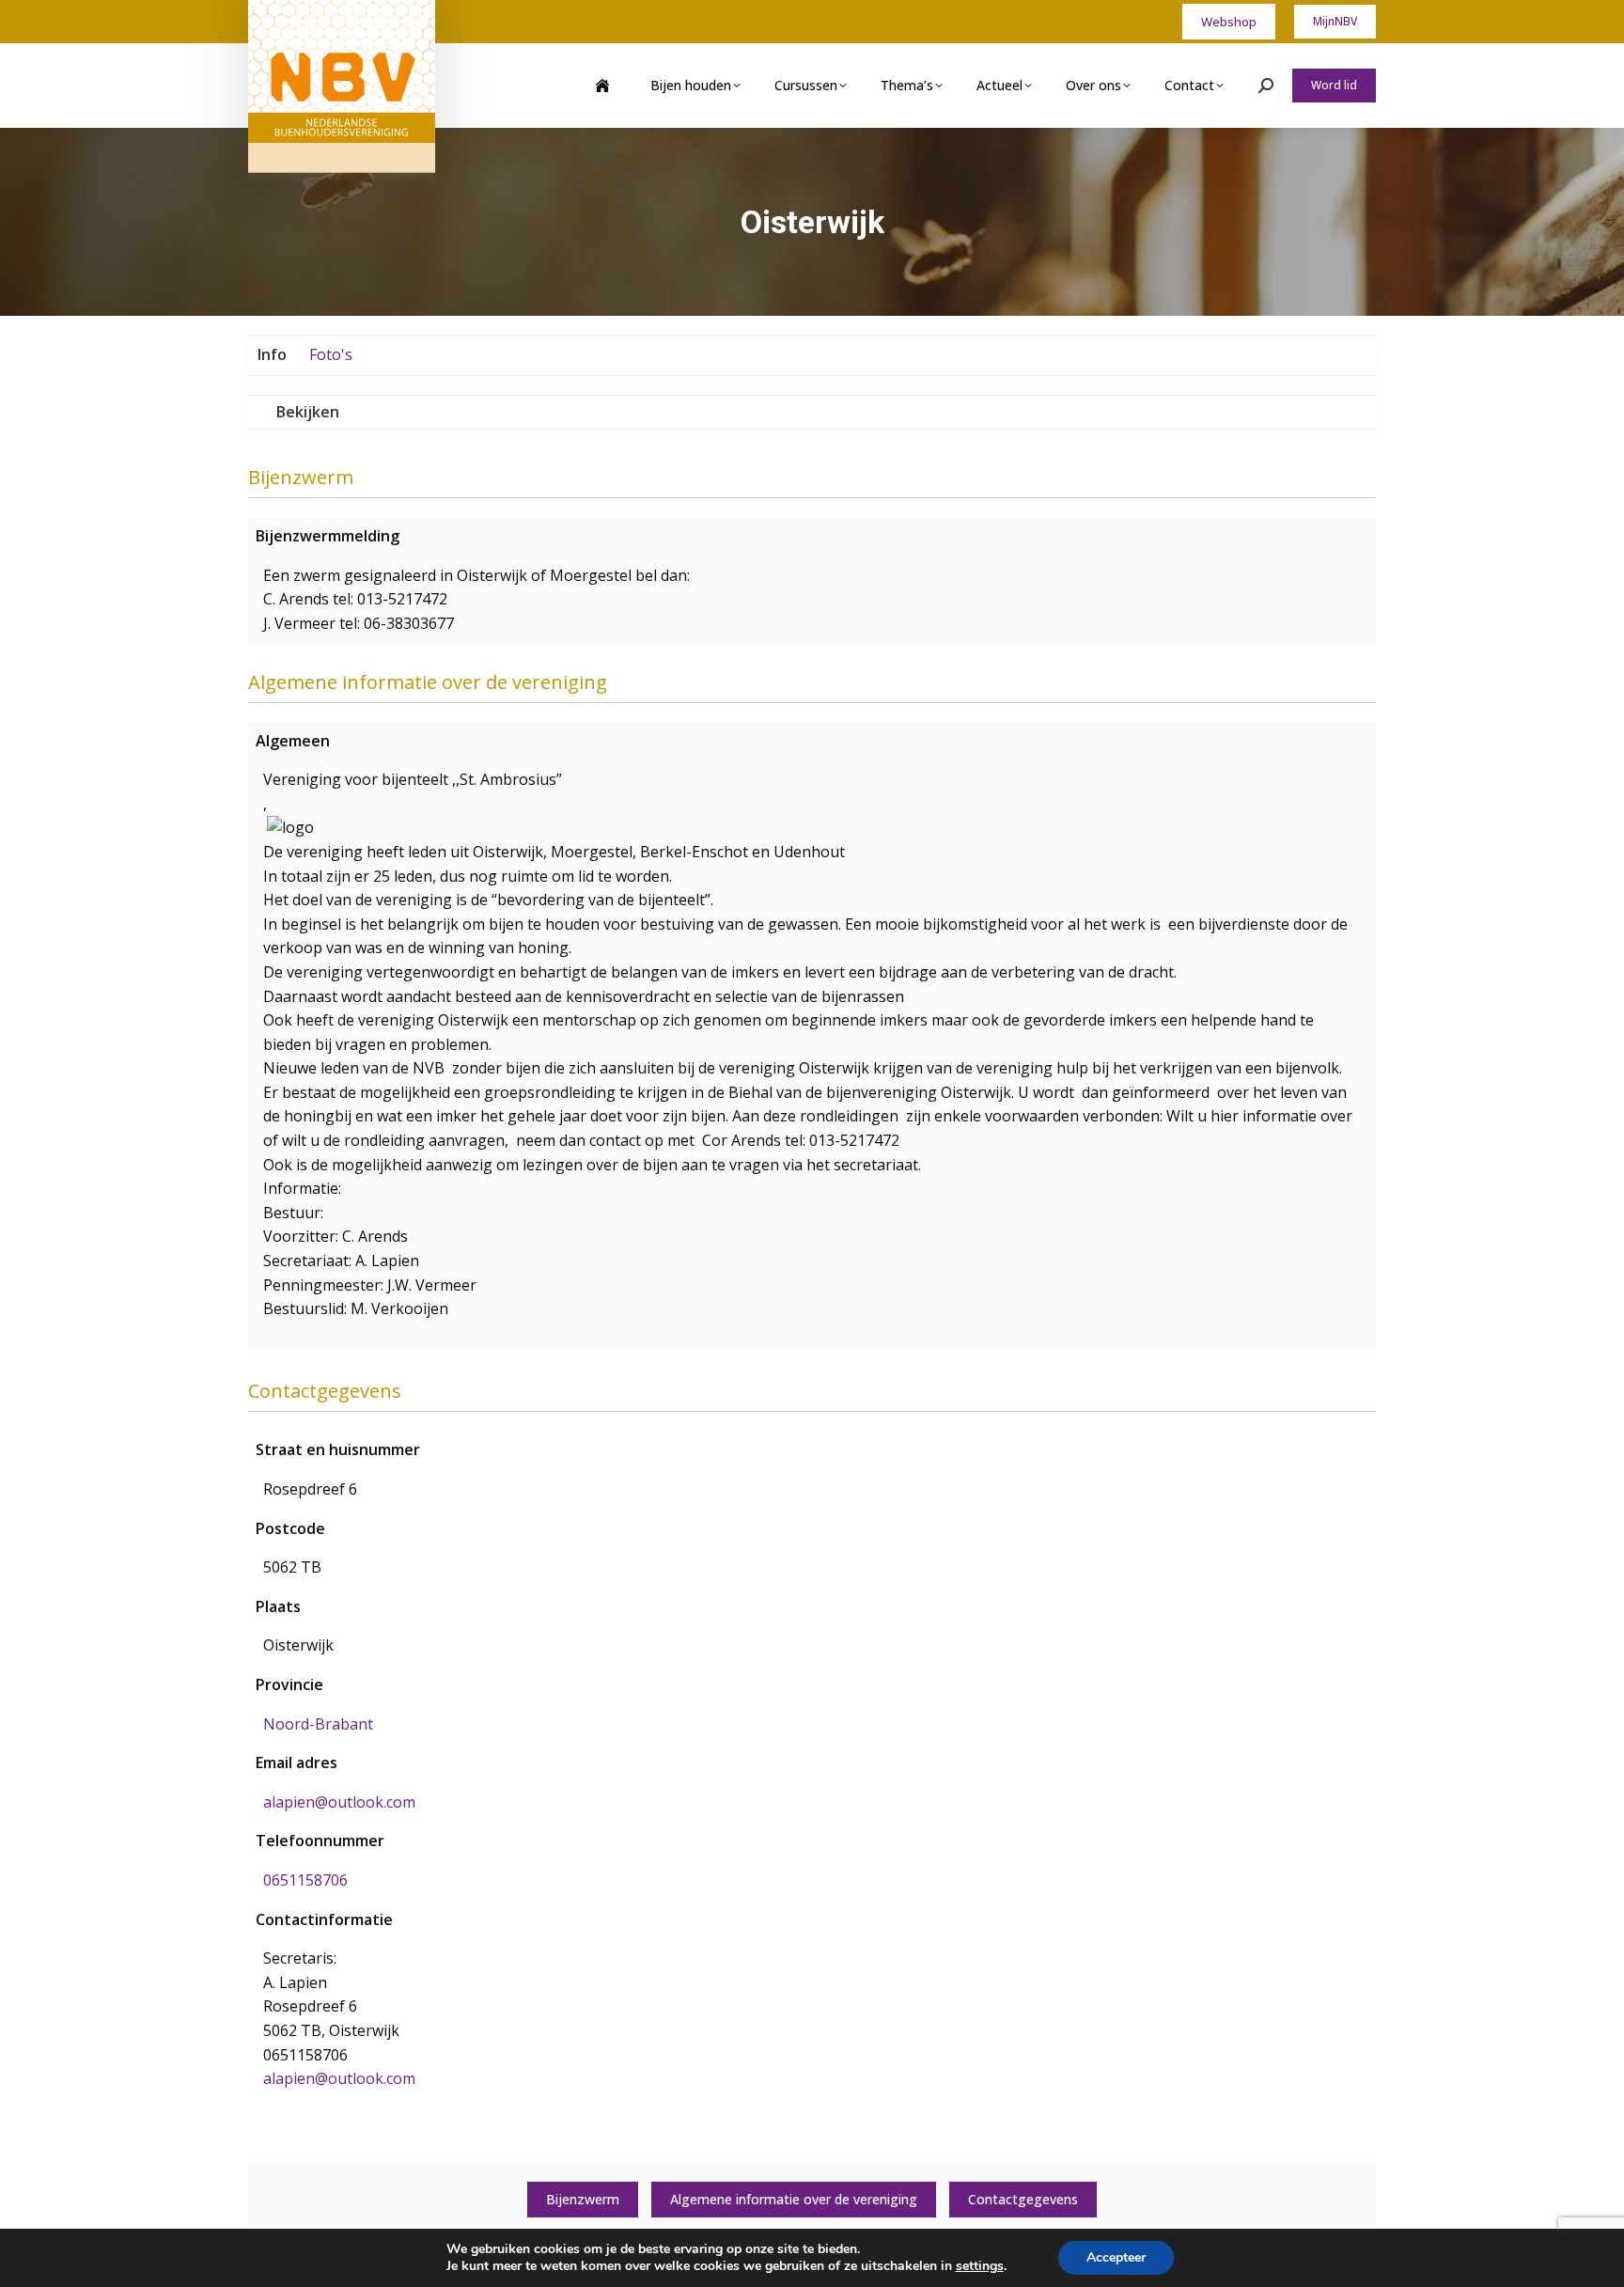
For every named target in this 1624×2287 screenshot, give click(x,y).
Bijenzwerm (583, 2199)
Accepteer (1116, 2257)
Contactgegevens (1023, 2199)
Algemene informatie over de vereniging (794, 2199)
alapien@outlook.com (339, 1802)
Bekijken (308, 412)
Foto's (331, 354)
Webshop (1229, 22)
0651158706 (305, 1880)
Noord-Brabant (318, 1724)
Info (272, 354)
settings (980, 2266)
